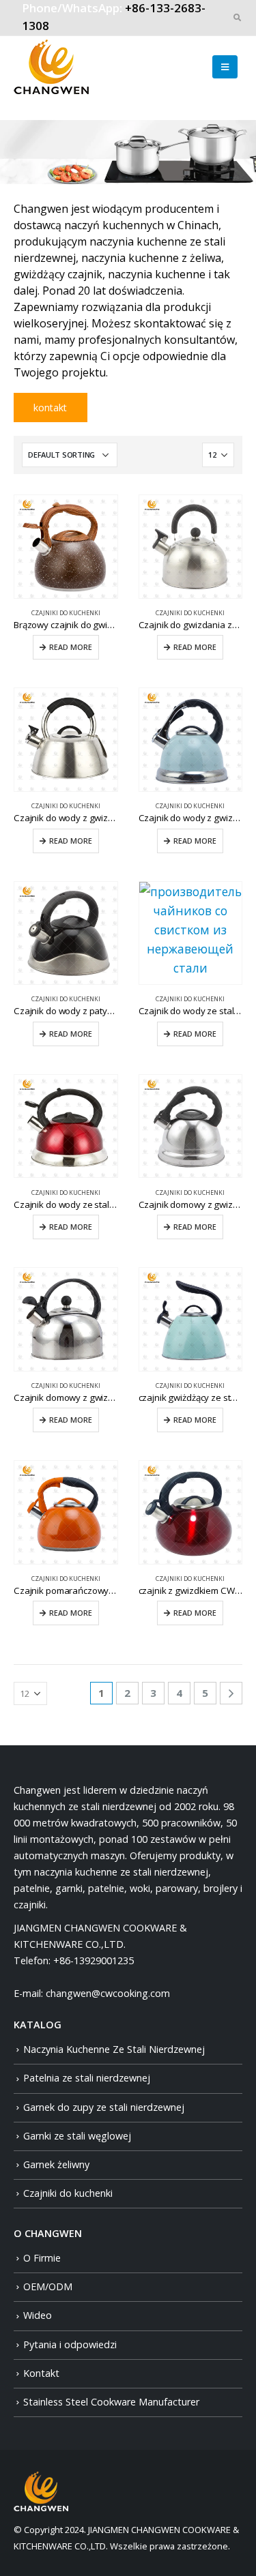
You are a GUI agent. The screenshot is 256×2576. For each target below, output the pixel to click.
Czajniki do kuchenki (66, 613)
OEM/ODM (48, 2286)
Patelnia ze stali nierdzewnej (87, 2078)
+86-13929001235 (94, 1960)
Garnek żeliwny (56, 2164)
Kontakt (41, 2373)
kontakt (50, 408)
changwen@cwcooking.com (108, 1993)
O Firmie (42, 2258)
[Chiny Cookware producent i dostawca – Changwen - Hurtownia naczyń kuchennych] (51, 67)
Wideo (38, 2315)
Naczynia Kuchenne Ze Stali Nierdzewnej (114, 2049)
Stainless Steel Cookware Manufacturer (111, 2402)
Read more (71, 647)
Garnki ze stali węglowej (77, 2136)
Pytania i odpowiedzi (70, 2344)
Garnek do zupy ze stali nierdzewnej (104, 2107)
